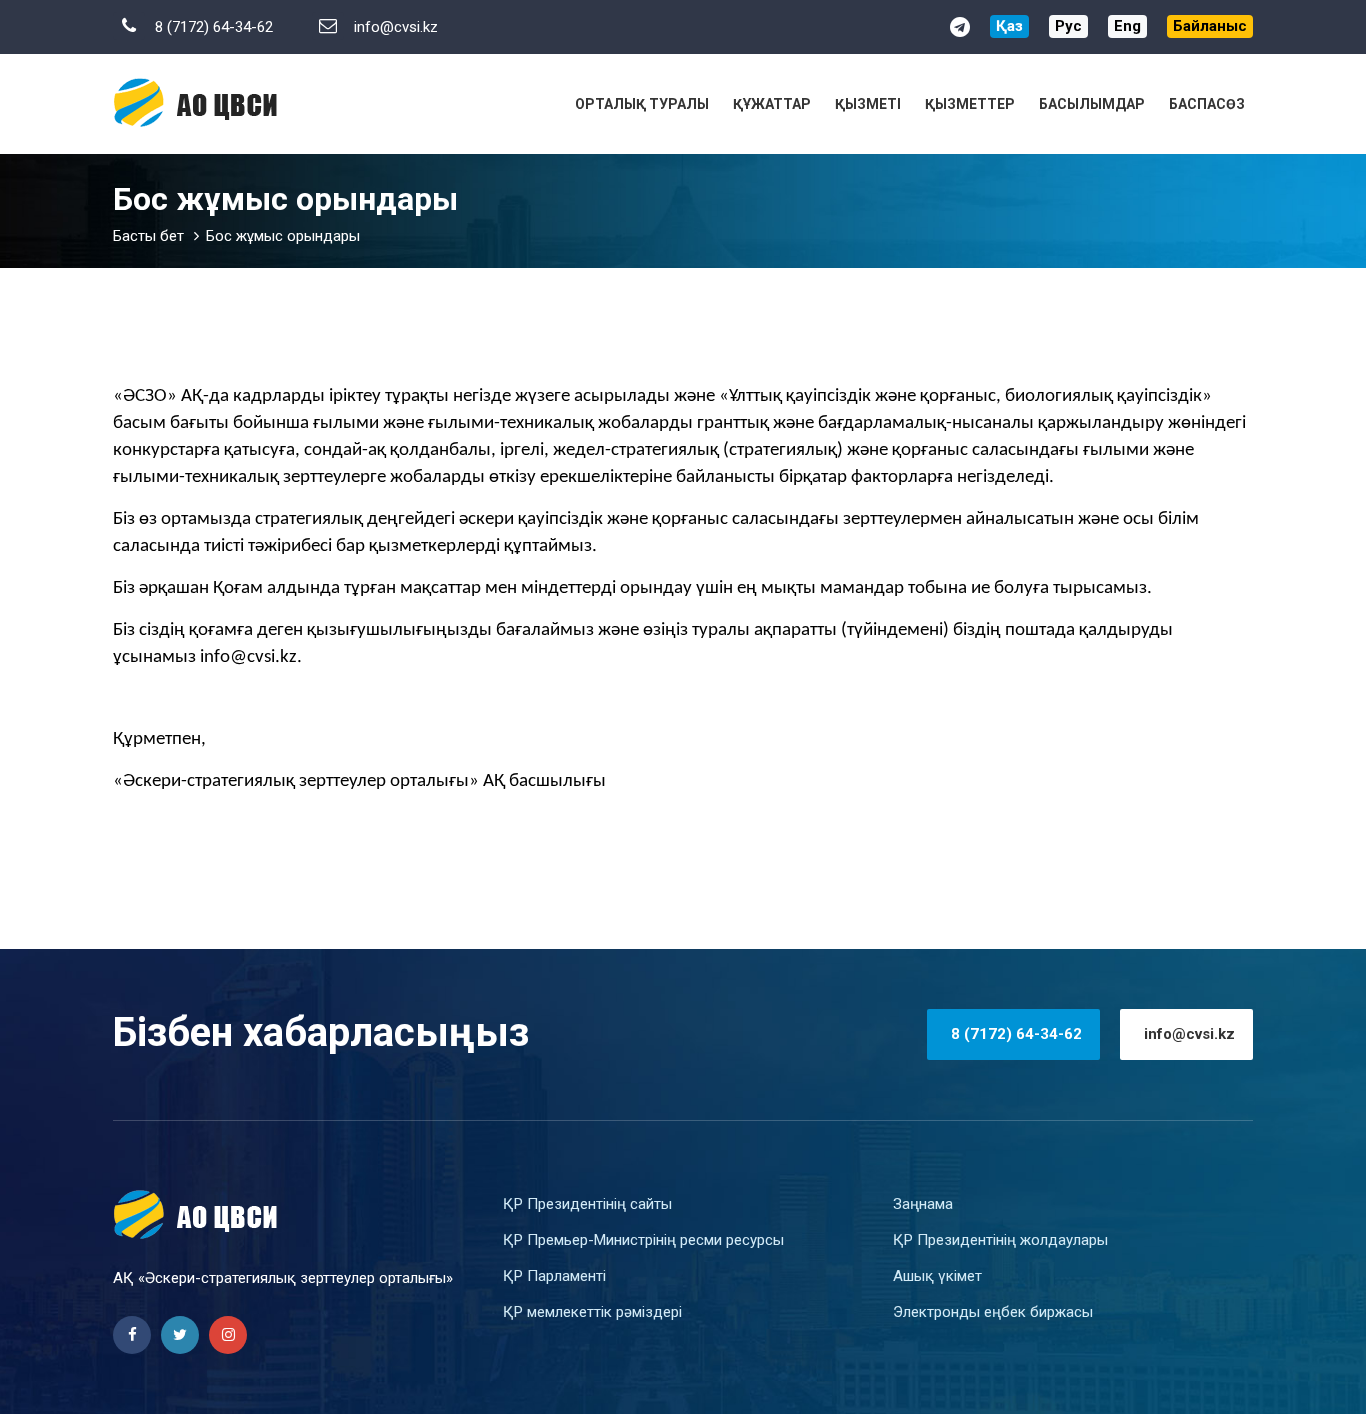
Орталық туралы (642, 104)
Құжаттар (772, 104)
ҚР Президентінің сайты (587, 1204)
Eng (1127, 26)
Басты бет (148, 236)
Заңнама (923, 1204)
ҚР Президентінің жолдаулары (1000, 1240)
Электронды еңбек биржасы (993, 1312)
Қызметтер (970, 104)
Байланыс (1210, 26)
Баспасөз (1207, 104)
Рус (1068, 26)
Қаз (1009, 26)
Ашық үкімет (937, 1276)
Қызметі (868, 104)
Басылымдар (1092, 104)
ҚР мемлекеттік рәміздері (592, 1312)
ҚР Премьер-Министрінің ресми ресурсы (643, 1240)
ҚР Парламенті (554, 1276)
